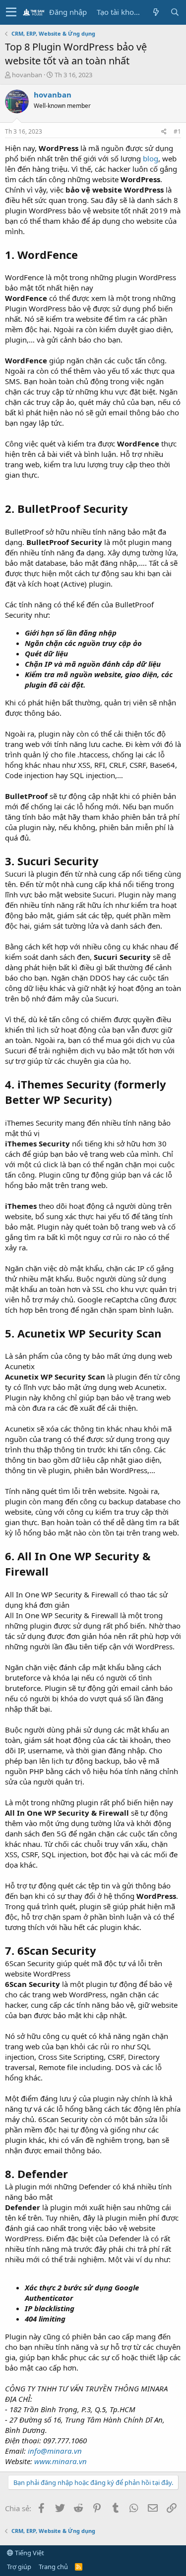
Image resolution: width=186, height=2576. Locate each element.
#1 (177, 131)
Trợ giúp (19, 2567)
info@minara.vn (55, 2451)
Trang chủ (53, 2567)
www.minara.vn (61, 2461)
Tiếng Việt (29, 2553)
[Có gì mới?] (156, 12)
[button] (11, 12)
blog (151, 158)
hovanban (27, 75)
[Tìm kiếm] (175, 12)
